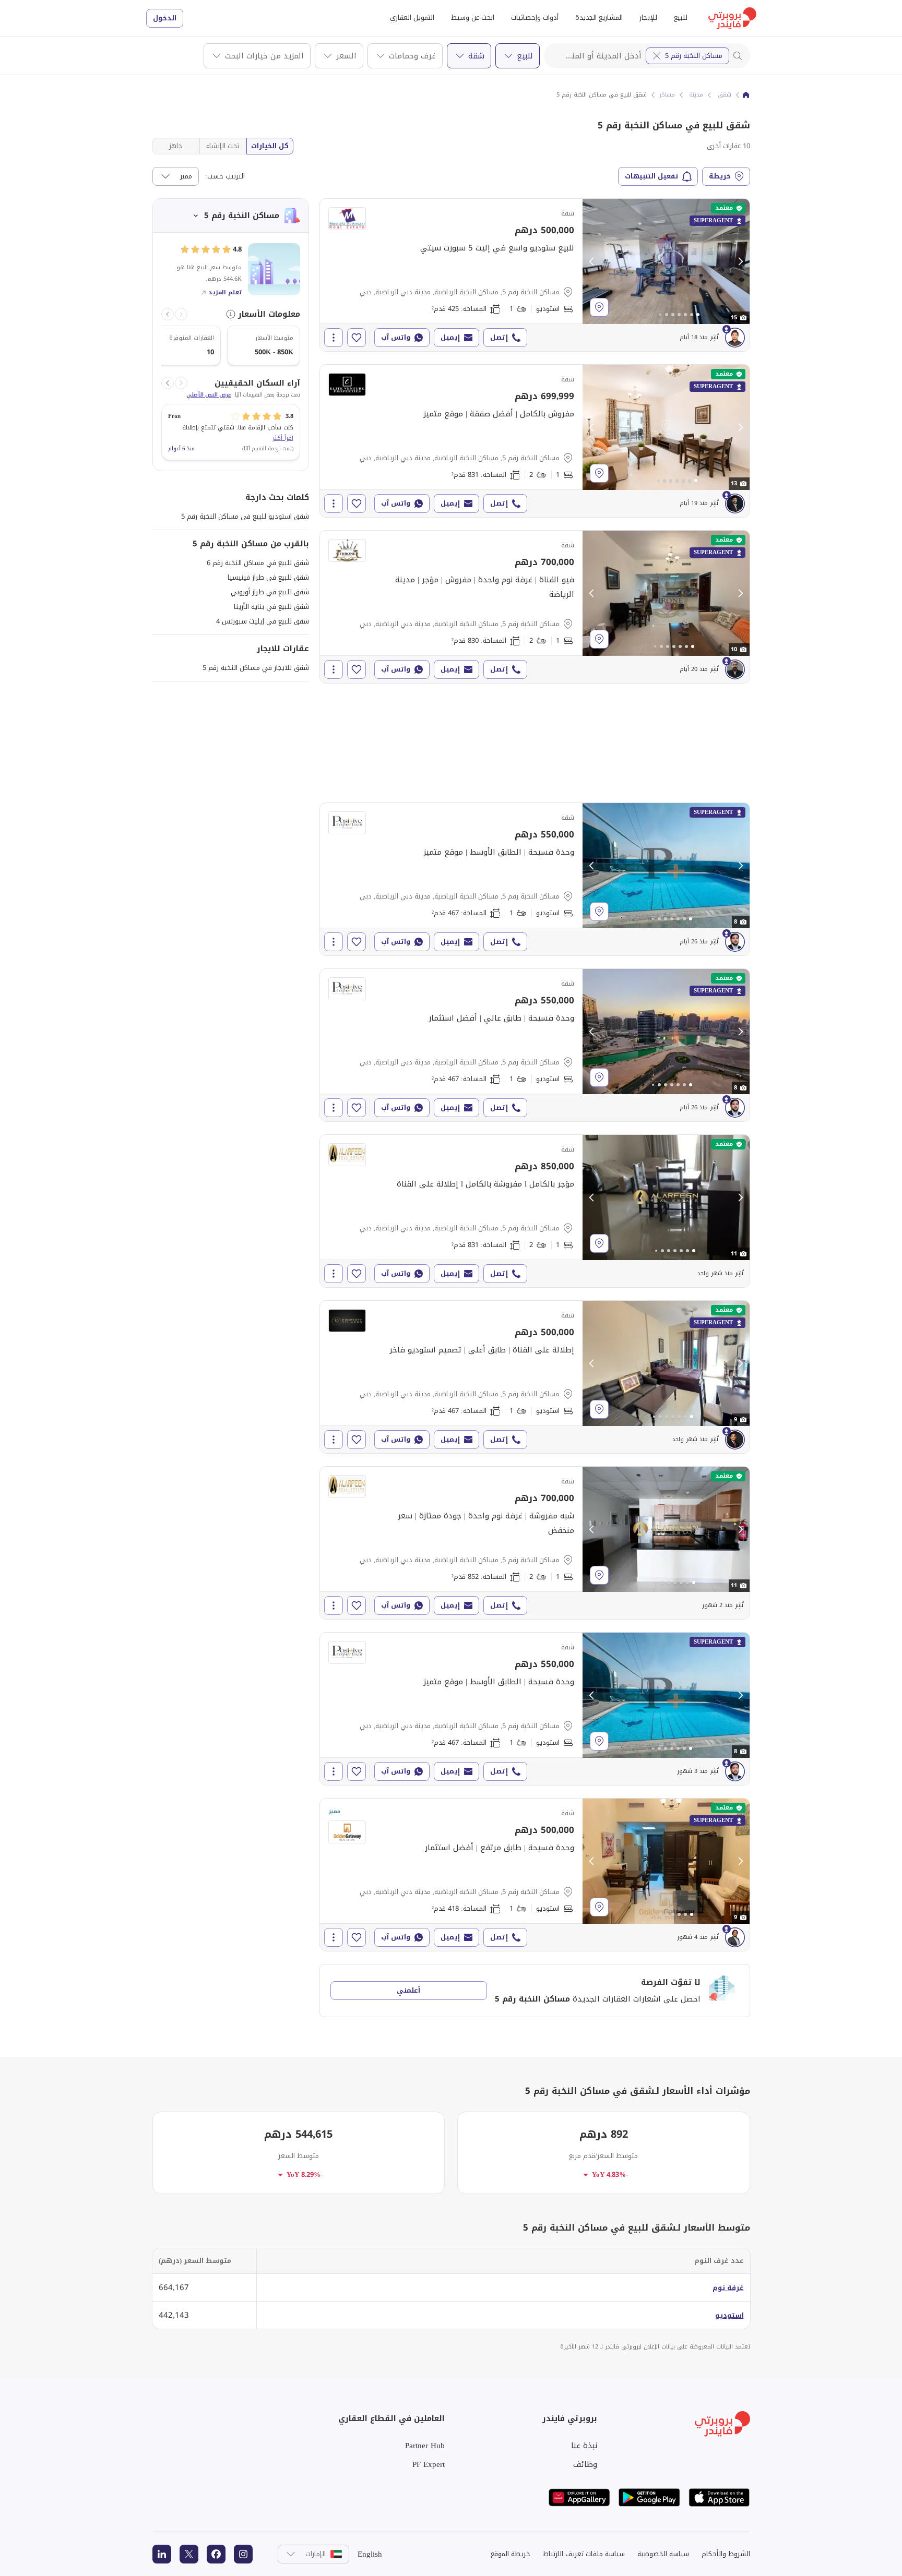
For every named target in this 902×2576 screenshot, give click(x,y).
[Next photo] (740, 261)
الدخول (165, 18)
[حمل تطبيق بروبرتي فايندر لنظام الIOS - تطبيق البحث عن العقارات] (719, 2497)
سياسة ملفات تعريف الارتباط (584, 2554)
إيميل (450, 337)
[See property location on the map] (599, 307)
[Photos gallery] (666, 261)
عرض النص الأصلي (209, 395)
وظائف (585, 2464)
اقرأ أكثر (283, 438)
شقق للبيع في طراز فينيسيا (268, 577)
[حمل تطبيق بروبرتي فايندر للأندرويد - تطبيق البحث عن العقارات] (649, 2497)
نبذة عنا (584, 2446)
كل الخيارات (270, 146)
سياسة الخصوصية (663, 2554)
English (370, 2554)
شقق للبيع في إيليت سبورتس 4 (263, 621)
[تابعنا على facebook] (216, 2554)
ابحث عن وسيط (473, 17)
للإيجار (648, 17)
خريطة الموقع (511, 2554)
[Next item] (168, 314)
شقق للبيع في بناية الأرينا (271, 607)
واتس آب (396, 337)
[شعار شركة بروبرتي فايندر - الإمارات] (732, 18)
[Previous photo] (592, 261)
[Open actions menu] (334, 338)
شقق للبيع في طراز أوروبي (270, 592)
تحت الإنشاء (223, 146)
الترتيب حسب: (225, 176)
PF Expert (429, 2464)
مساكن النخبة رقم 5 (694, 56)
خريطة (720, 176)
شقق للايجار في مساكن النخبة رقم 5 (256, 668)
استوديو (729, 2315)
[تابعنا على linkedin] (162, 2554)
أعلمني (408, 1990)
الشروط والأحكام (726, 2554)
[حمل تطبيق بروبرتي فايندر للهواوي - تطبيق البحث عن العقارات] (579, 2497)
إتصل (499, 337)
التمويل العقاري (412, 17)
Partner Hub (425, 2446)
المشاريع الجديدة (599, 17)
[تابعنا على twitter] (189, 2554)
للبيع (681, 17)
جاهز (176, 146)
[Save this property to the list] (357, 338)
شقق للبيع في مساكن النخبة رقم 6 (258, 563)
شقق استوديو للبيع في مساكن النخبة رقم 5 (245, 516)
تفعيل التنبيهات (652, 176)
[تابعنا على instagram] (243, 2554)
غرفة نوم (728, 2288)
